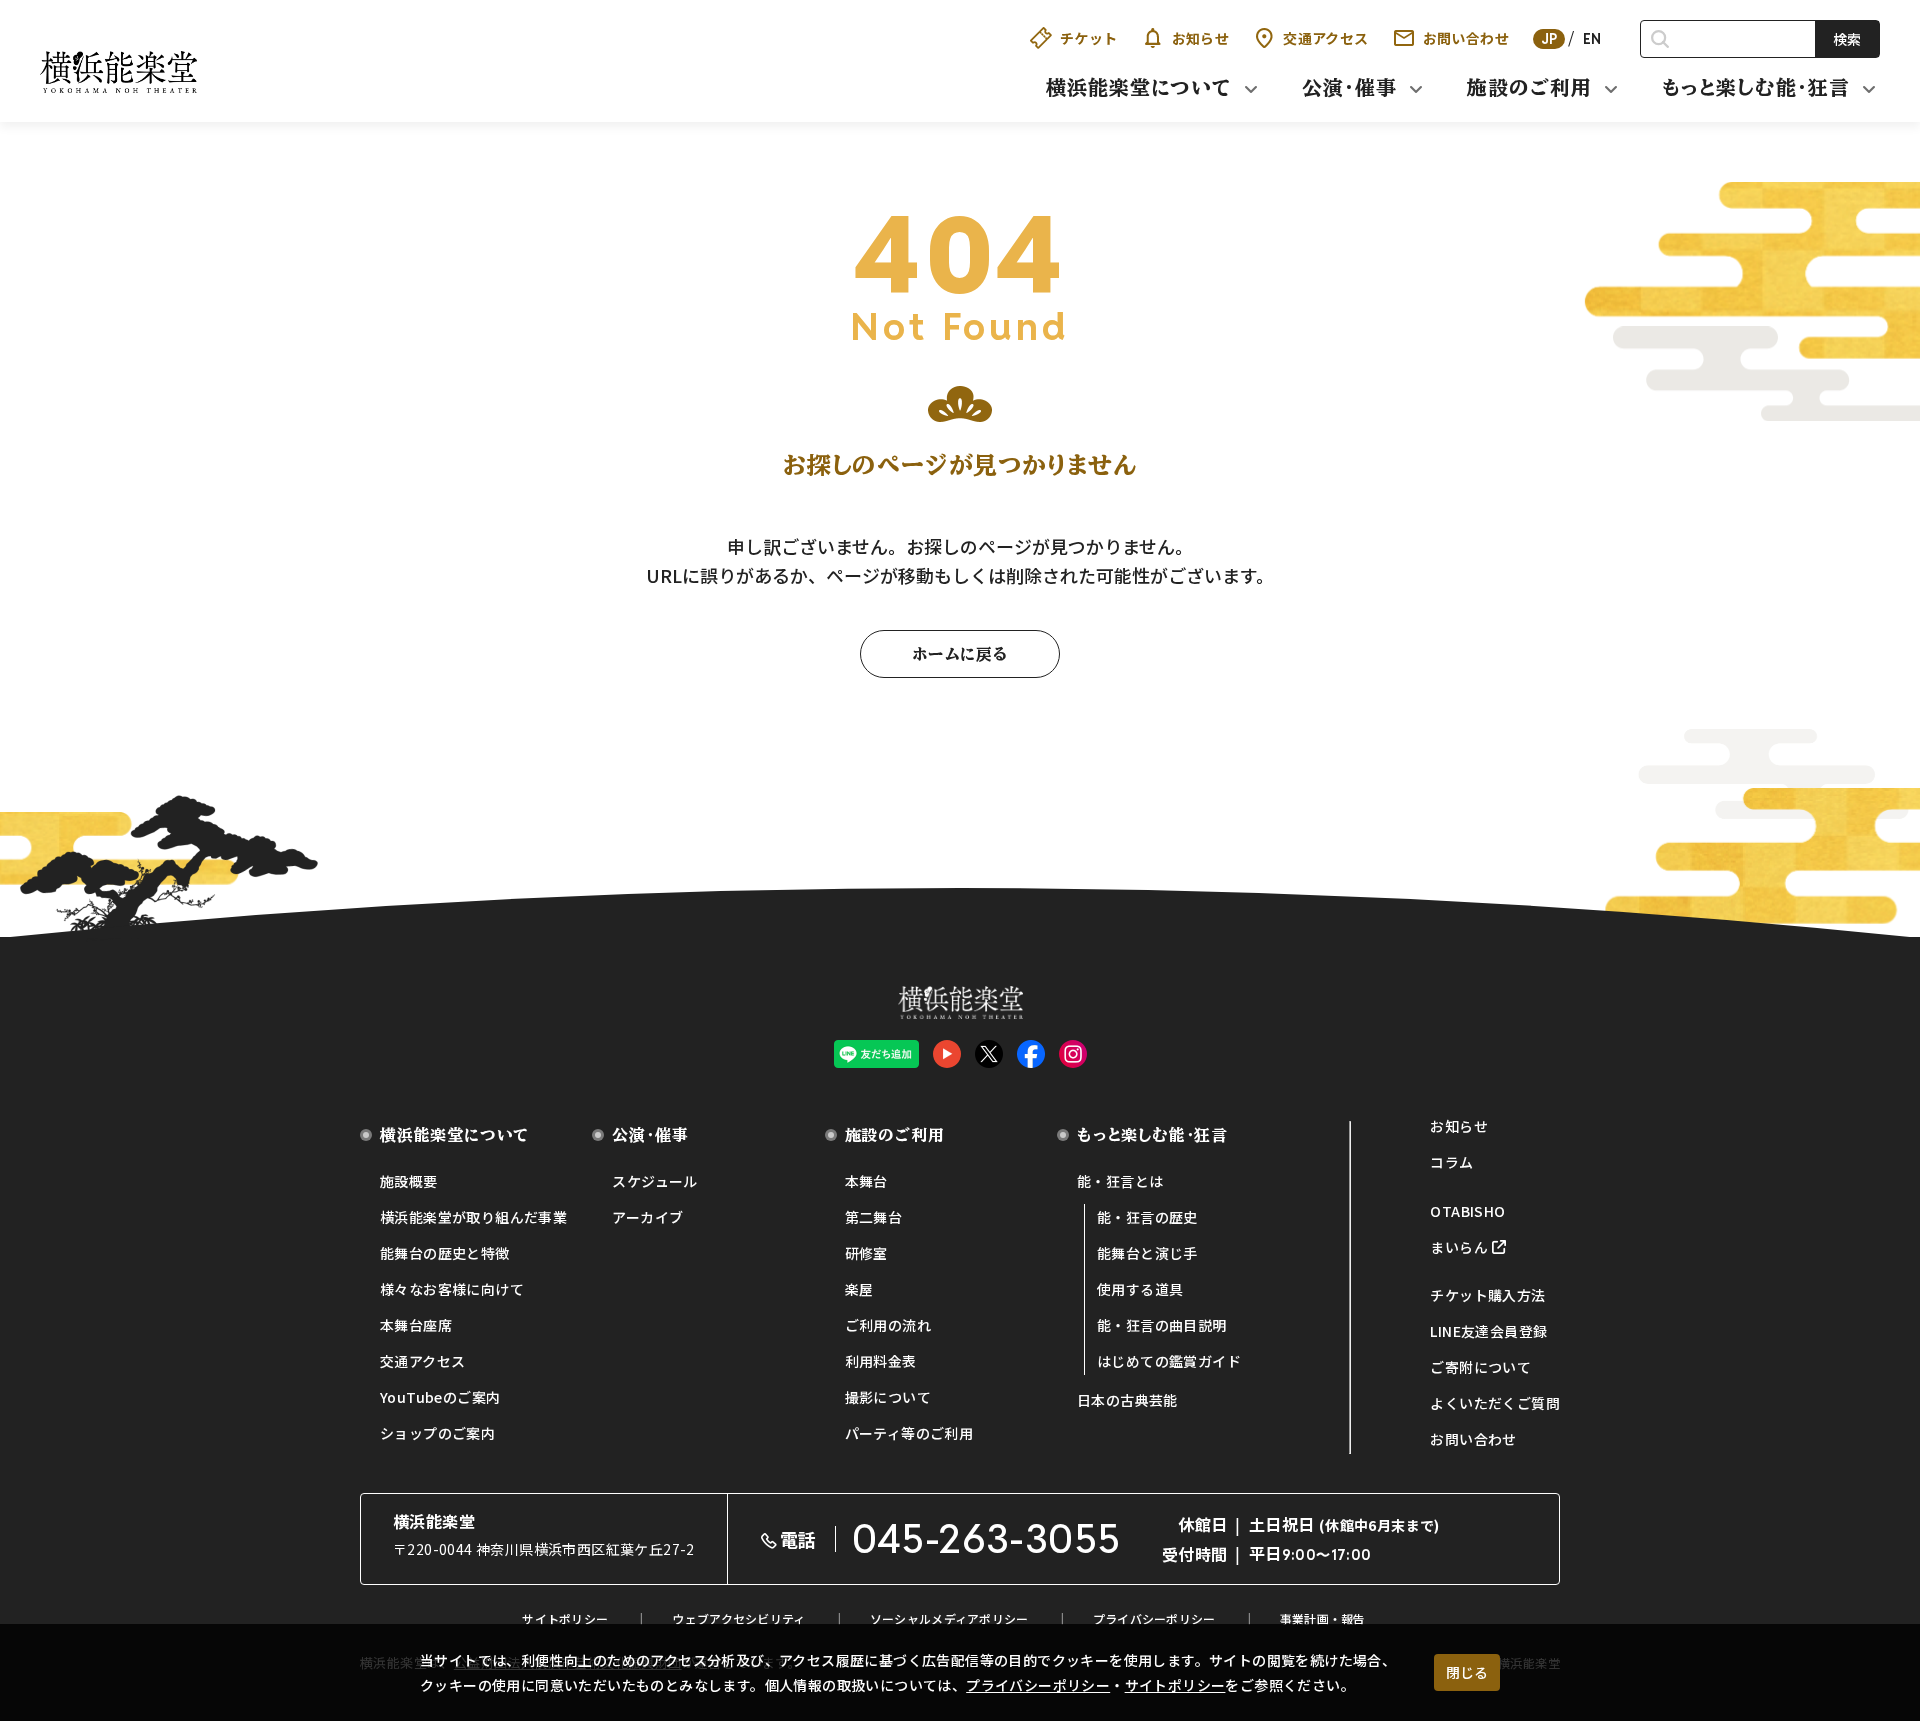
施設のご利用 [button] (1529, 87)
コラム (1451, 1162)
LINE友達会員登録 (1488, 1331)
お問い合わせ (1466, 38)
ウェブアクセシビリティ (738, 1618)
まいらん (1459, 1247)
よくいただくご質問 (1495, 1403)
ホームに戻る (960, 654)
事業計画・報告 (1323, 1618)
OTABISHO (1467, 1211)
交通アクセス (1325, 38)
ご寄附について (1480, 1367)
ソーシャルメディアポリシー (949, 1618)
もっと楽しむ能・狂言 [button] (1756, 87)
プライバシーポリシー (1038, 1685)
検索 (1847, 39)
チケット (1089, 38)
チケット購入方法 (1487, 1295)
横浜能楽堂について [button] (1139, 87)
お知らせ (1201, 38)
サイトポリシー (1175, 1685)
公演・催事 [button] (1349, 87)
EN (1592, 39)
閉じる (1467, 1672)
